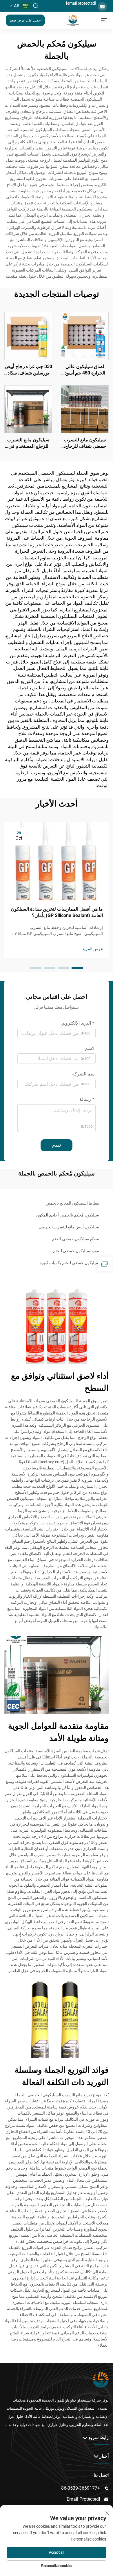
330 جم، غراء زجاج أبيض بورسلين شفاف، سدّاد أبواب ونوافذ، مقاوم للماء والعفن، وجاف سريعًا (28, 370)
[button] (77, 968)
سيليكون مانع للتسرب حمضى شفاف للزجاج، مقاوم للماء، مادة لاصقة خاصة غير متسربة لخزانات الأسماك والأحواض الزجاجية (85, 443)
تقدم (57, 1145)
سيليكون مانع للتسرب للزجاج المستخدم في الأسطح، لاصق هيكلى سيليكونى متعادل (28, 443)
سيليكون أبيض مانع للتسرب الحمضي (69, 1227)
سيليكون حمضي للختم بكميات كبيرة (69, 1263)
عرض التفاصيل (85, 336)
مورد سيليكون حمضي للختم (76, 1251)
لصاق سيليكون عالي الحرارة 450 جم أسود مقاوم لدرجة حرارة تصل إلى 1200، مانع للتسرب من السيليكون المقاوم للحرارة (85, 370)
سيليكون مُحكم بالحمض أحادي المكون (68, 1215)
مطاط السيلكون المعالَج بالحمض (72, 1203)
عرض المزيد (93, 949)
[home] (73, 20)
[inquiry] (105, 1264)
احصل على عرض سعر (25, 20)
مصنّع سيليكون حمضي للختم (76, 1239)
